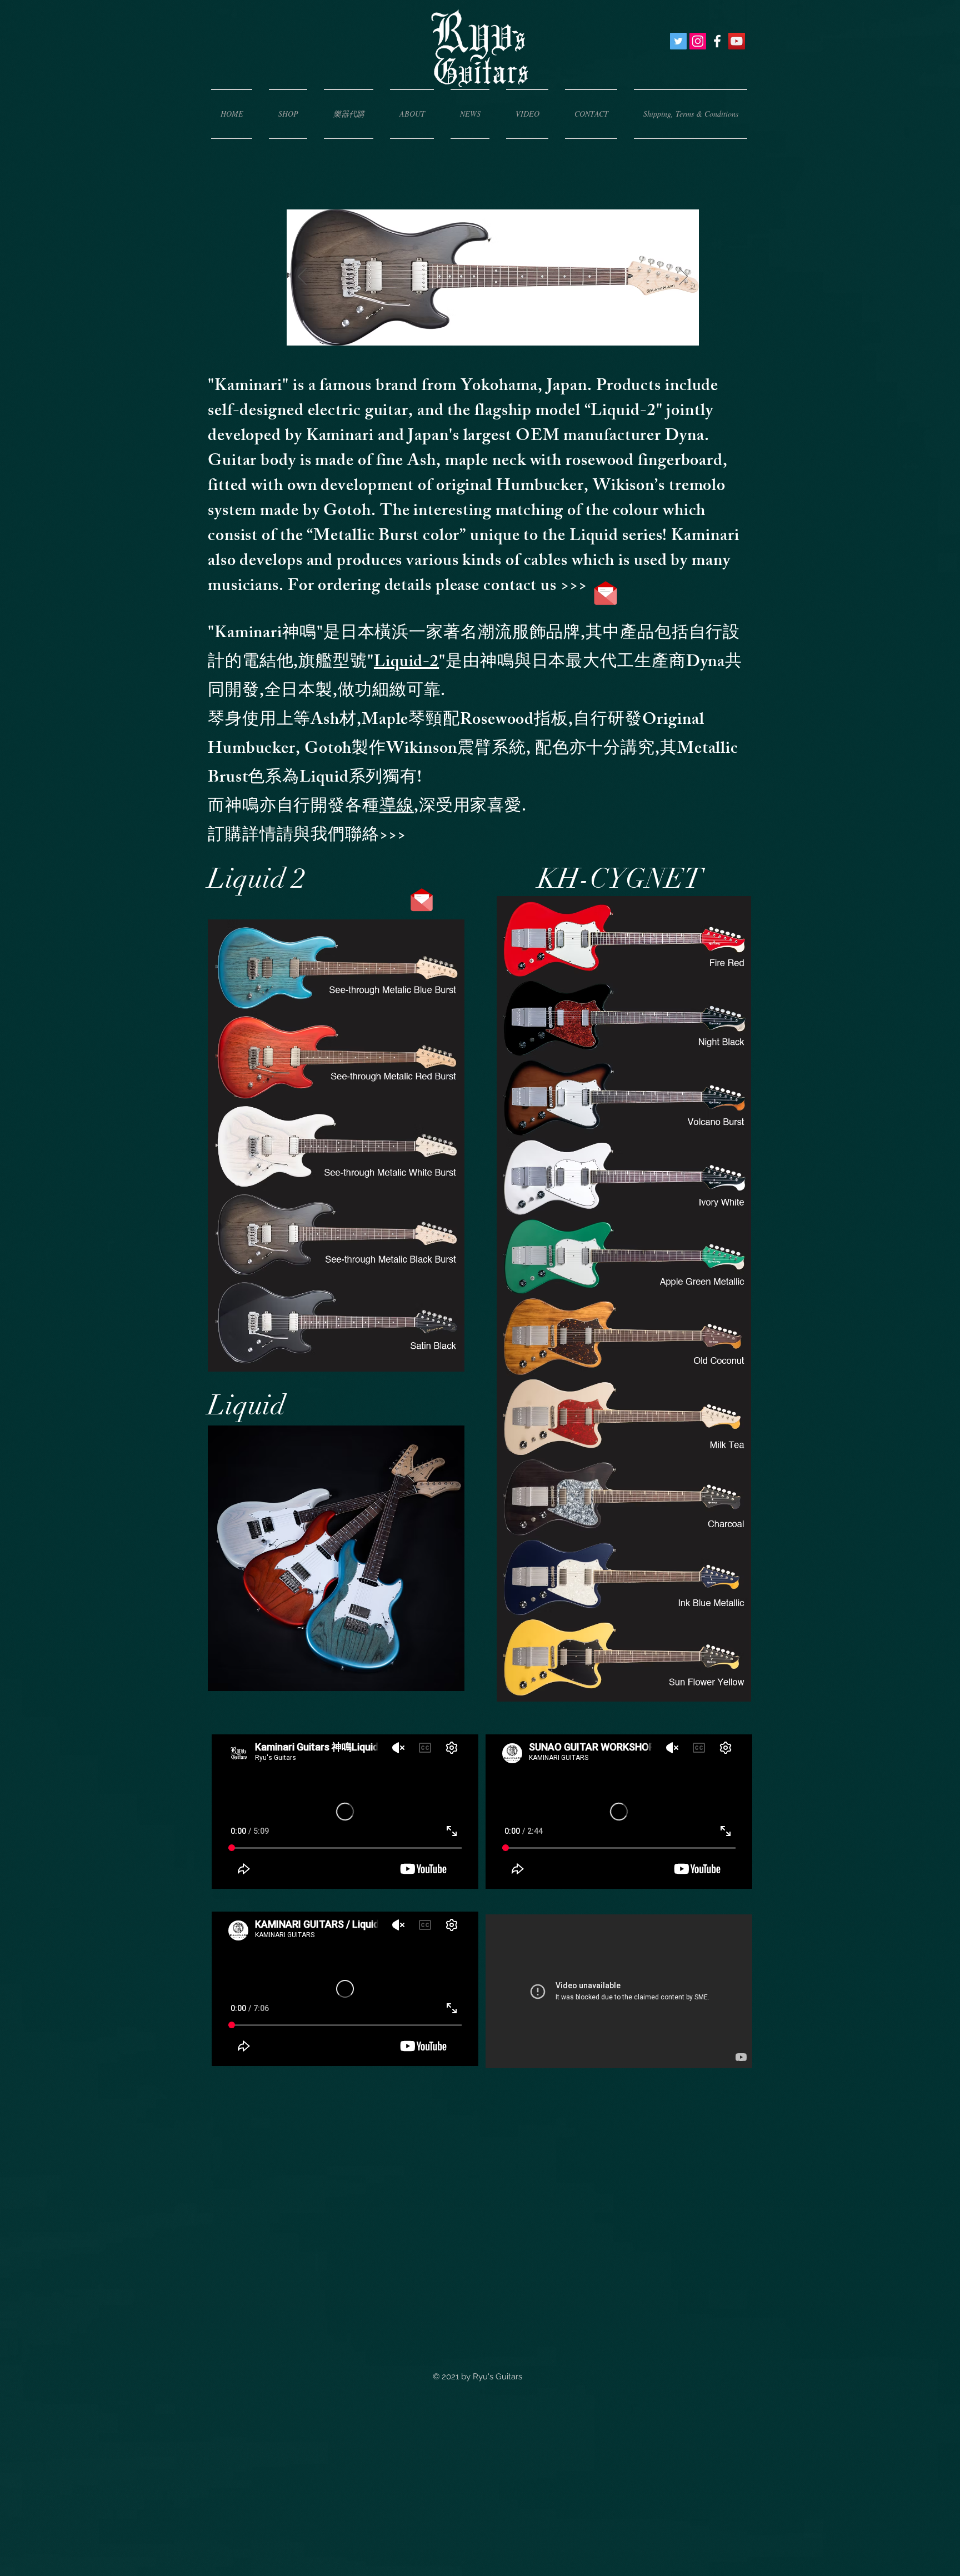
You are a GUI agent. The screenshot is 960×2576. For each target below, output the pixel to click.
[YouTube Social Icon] (737, 41)
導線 (397, 808)
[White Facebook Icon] (717, 41)
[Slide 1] (494, 336)
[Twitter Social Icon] (678, 41)
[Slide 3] (465, 336)
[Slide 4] (508, 336)
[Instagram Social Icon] (698, 41)
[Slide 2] (480, 336)
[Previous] (302, 277)
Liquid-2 (406, 663)
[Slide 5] (522, 336)
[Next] (683, 277)
